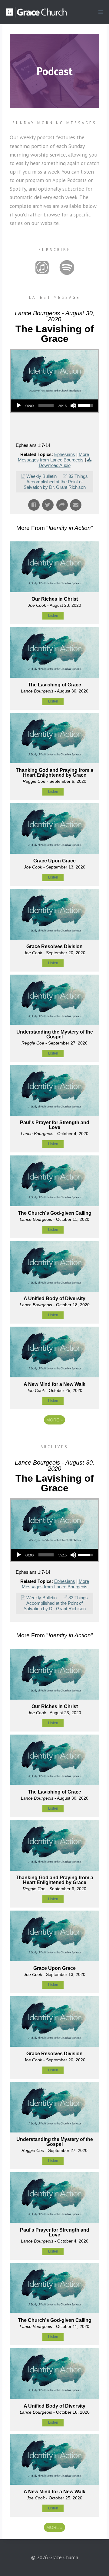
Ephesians (65, 454)
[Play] (19, 406)
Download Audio (55, 465)
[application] (54, 406)
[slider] (46, 406)
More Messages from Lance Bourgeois (53, 457)
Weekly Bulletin (41, 476)
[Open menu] (101, 12)
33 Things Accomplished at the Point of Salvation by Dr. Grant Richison (56, 482)
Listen (53, 616)
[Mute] (73, 406)
